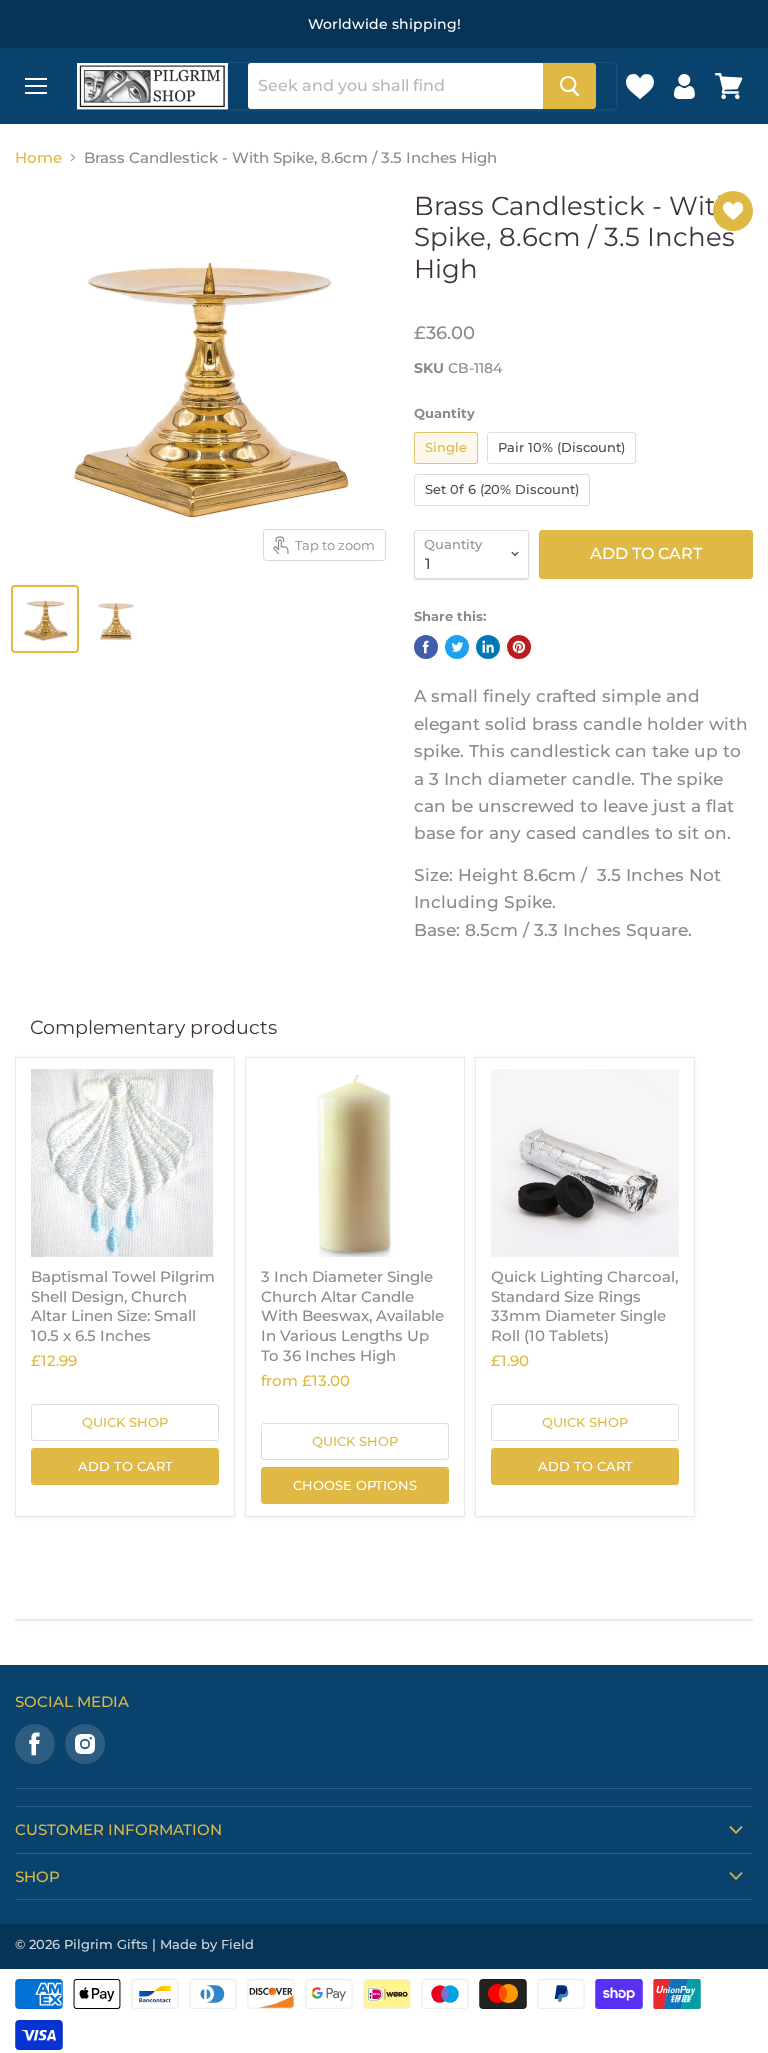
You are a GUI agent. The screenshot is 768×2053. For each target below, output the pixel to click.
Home (38, 157)
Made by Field (207, 1944)
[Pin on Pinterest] (519, 647)
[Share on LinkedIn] (488, 647)
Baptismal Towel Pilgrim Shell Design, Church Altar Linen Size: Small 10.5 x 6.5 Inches (123, 1306)
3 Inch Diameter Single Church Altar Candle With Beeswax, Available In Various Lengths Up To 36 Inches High (352, 1316)
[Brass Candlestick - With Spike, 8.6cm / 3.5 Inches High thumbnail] (45, 619)
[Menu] (36, 86)
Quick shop (125, 1422)
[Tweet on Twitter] (457, 647)
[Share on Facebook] (426, 647)
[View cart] (729, 86)
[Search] (569, 86)
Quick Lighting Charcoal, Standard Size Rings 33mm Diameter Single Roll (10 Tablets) (584, 1306)
